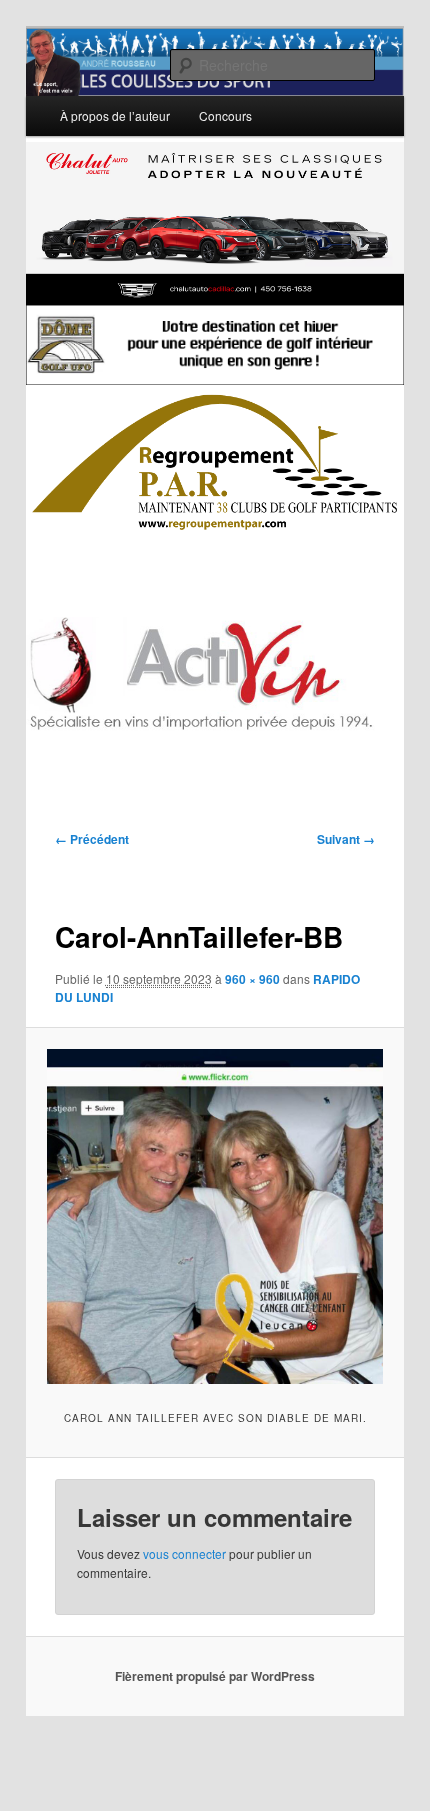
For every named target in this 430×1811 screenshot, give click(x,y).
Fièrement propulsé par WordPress (215, 1676)
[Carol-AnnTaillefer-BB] (214, 1216)
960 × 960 (252, 979)
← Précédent (92, 839)
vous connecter (184, 1553)
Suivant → (346, 839)
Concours (225, 115)
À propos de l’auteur (115, 115)
